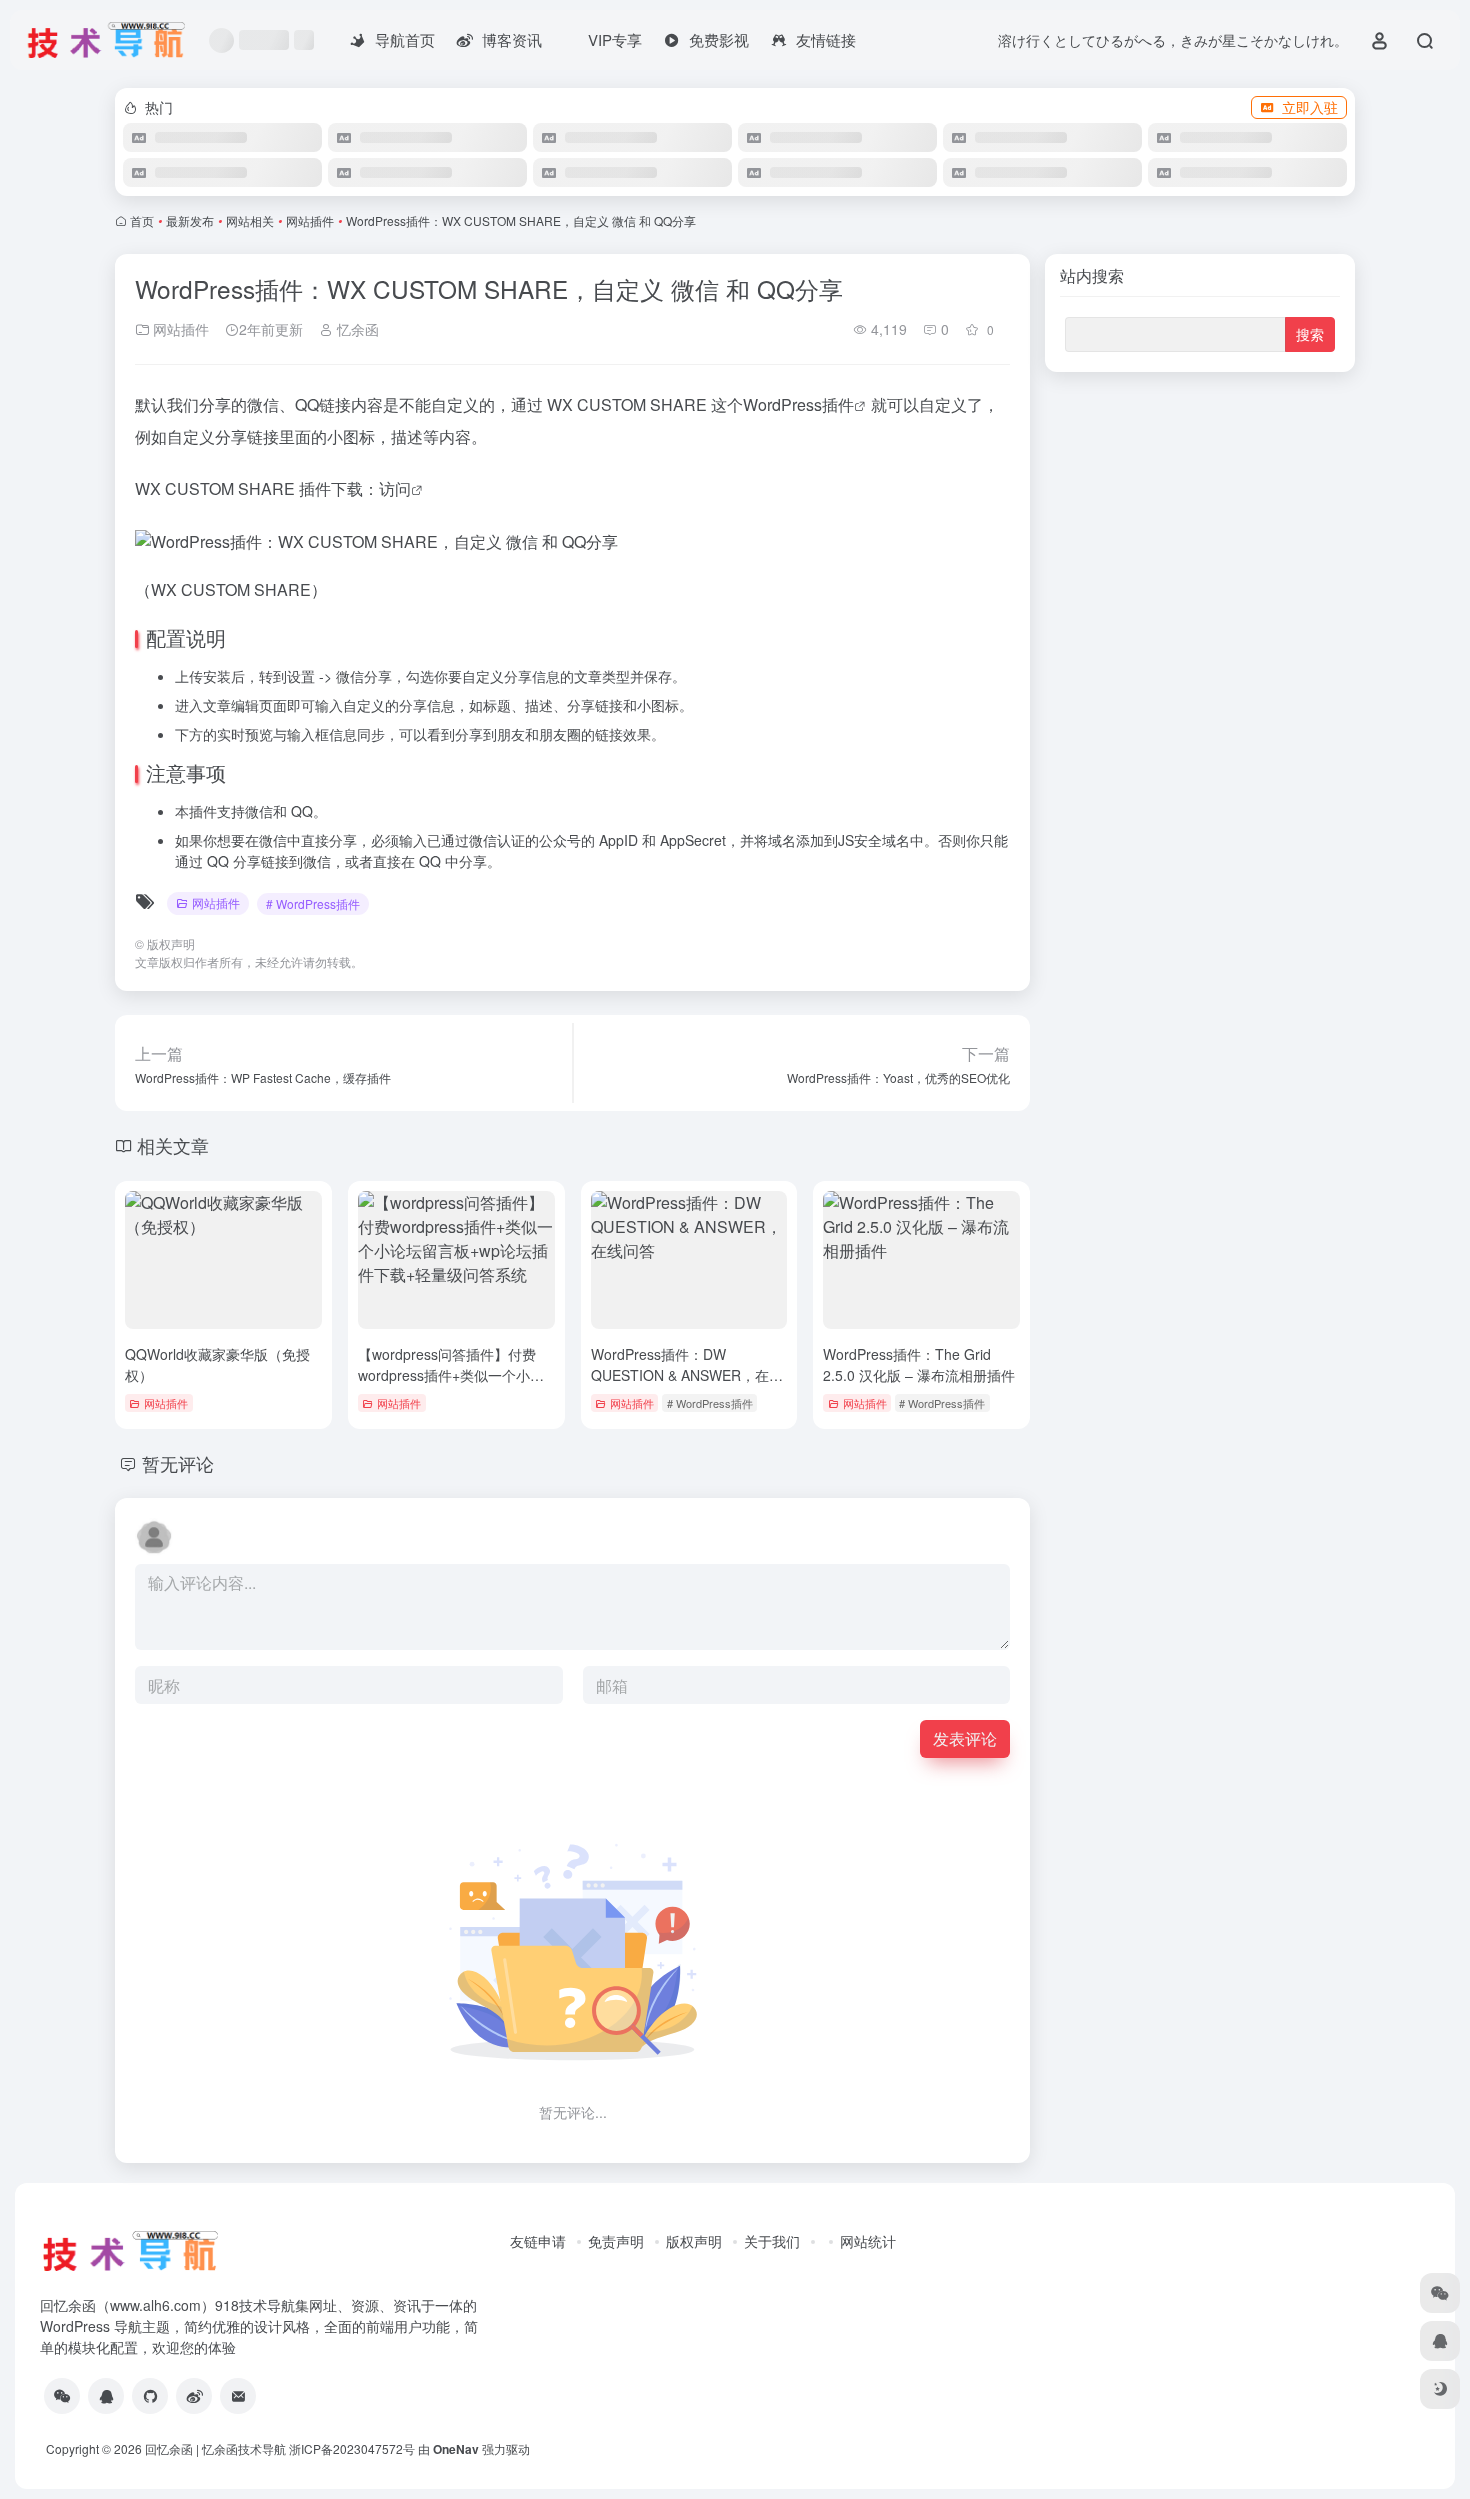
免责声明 (616, 2241)
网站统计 (868, 2241)
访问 (395, 488)
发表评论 (965, 1738)
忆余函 (356, 329)
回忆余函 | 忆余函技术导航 (215, 2448)
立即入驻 (1310, 107)
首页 (142, 220)
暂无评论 (178, 1463)
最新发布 (190, 220)
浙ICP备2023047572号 (352, 2448)
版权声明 (694, 2241)
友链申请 (538, 2241)
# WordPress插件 (313, 903)
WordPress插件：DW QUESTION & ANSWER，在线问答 (687, 1375)
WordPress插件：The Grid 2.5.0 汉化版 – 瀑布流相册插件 (919, 1364)
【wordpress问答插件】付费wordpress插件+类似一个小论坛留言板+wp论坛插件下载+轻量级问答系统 (452, 1385)
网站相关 (250, 220)
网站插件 (310, 220)
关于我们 (772, 2241)
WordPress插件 (798, 404)
